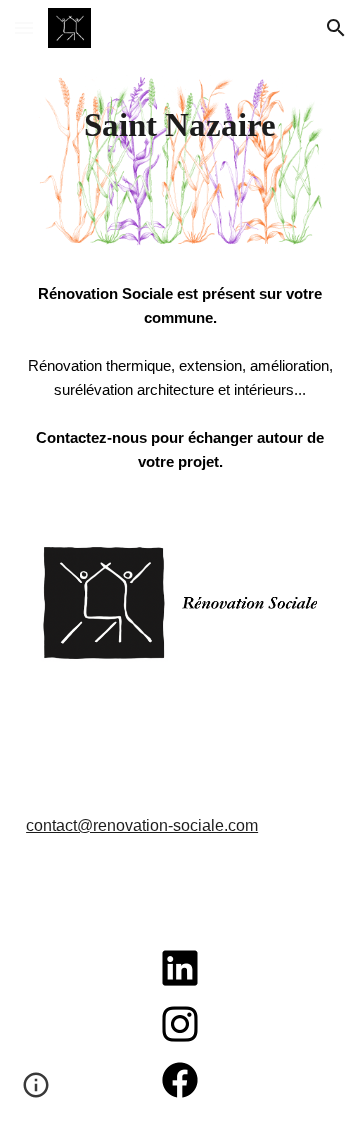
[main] (180, 125)
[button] (24, 27)
